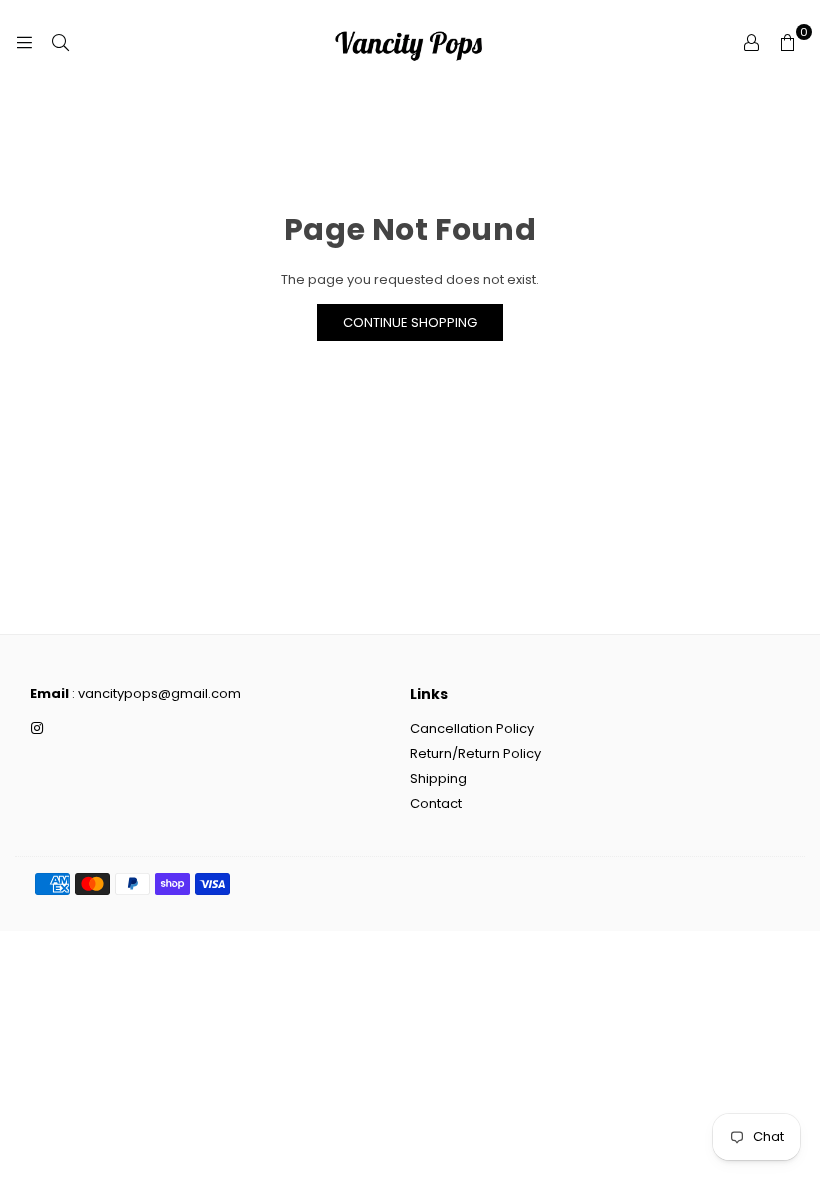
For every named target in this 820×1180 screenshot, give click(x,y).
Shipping (438, 778)
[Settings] (751, 42)
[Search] (60, 42)
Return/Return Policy (475, 753)
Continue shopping (410, 322)
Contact (436, 803)
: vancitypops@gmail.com (155, 693)
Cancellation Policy (472, 728)
